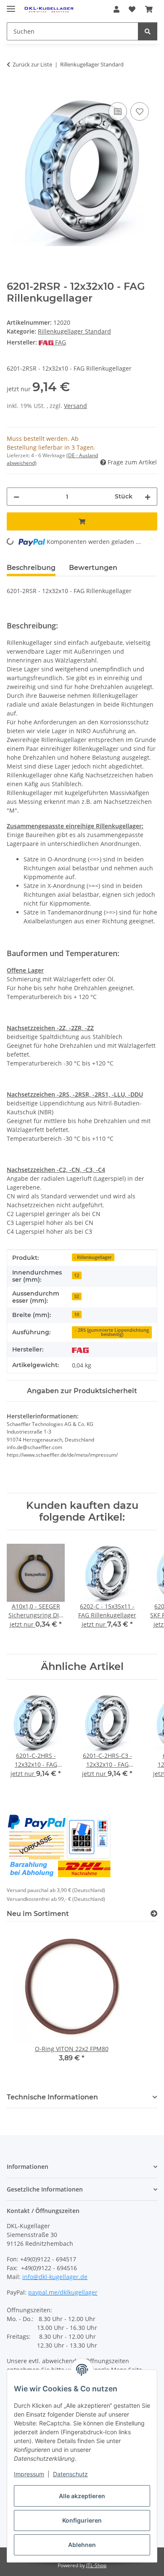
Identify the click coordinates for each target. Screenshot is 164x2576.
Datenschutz (70, 2474)
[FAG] (80, 1350)
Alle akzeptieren (82, 2496)
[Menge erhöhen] (148, 497)
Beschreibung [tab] (31, 568)
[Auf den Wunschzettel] (140, 111)
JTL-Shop (96, 2565)
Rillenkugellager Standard (74, 331)
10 (77, 1315)
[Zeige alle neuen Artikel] (154, 1914)
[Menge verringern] (16, 497)
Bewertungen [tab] (93, 568)
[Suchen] (148, 31)
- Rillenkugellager (93, 1257)
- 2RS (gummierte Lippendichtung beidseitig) (112, 1332)
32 (77, 1296)
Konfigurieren (82, 2520)
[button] (116, 9)
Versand (75, 406)
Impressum (29, 2474)
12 (77, 1275)
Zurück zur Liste (32, 64)
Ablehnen (82, 2545)
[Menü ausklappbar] (11, 5)
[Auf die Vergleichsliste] (118, 111)
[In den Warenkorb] (13, 91)
